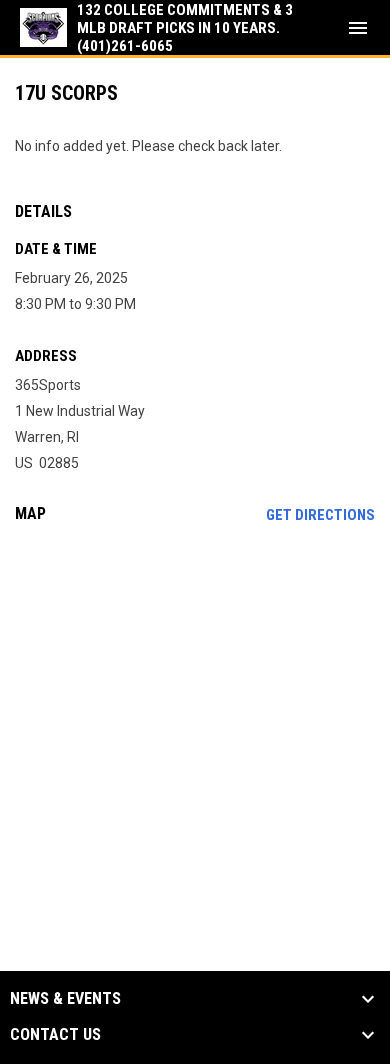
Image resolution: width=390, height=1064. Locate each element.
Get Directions (320, 515)
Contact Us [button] (55, 1035)
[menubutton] (358, 28)
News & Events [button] (65, 999)
